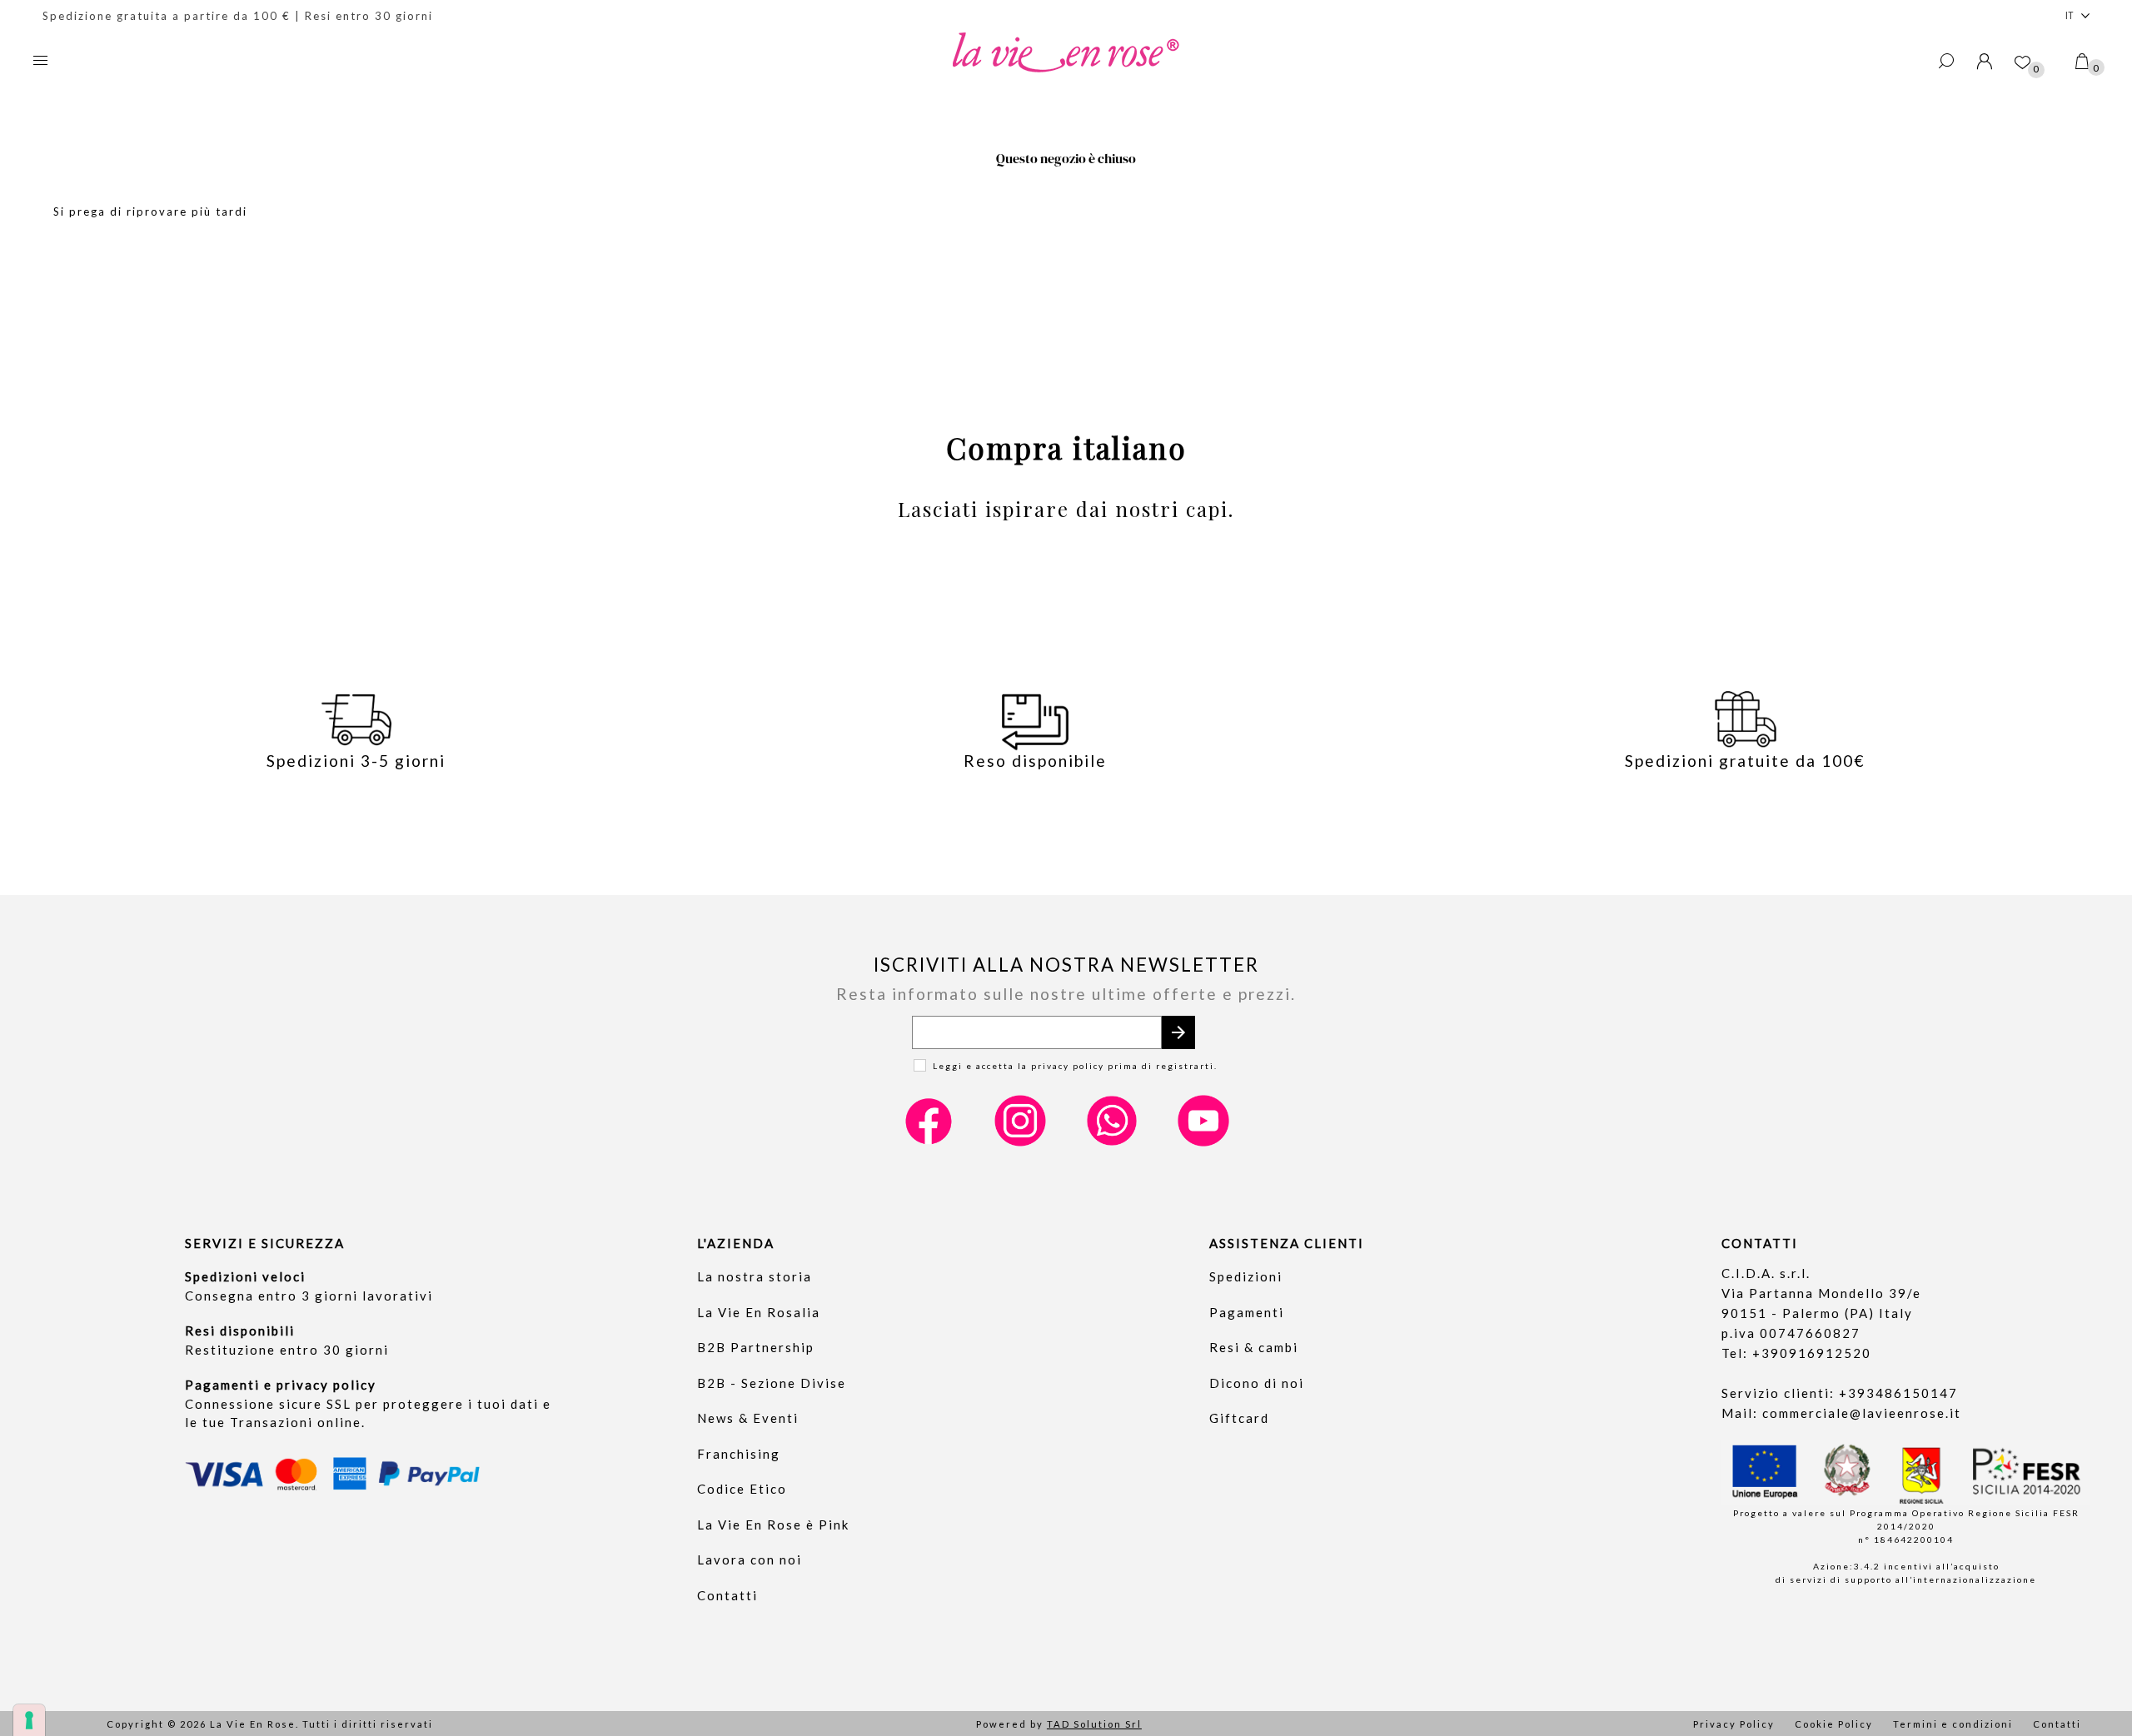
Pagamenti (1247, 1312)
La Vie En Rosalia (759, 1312)
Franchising (739, 1454)
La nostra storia (755, 1276)
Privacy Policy (1734, 1724)
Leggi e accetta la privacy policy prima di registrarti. (1075, 1066)
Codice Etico (742, 1489)
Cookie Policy (1834, 1724)
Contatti (727, 1595)
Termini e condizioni (1953, 1724)
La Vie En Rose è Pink (773, 1525)
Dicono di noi (1257, 1383)
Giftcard (1239, 1418)
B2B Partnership (756, 1347)
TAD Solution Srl (1094, 1724)
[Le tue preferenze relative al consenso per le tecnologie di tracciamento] (29, 1720)
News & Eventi (748, 1418)
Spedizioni (1246, 1276)
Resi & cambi (1254, 1347)
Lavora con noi (750, 1559)
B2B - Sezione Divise (772, 1383)
